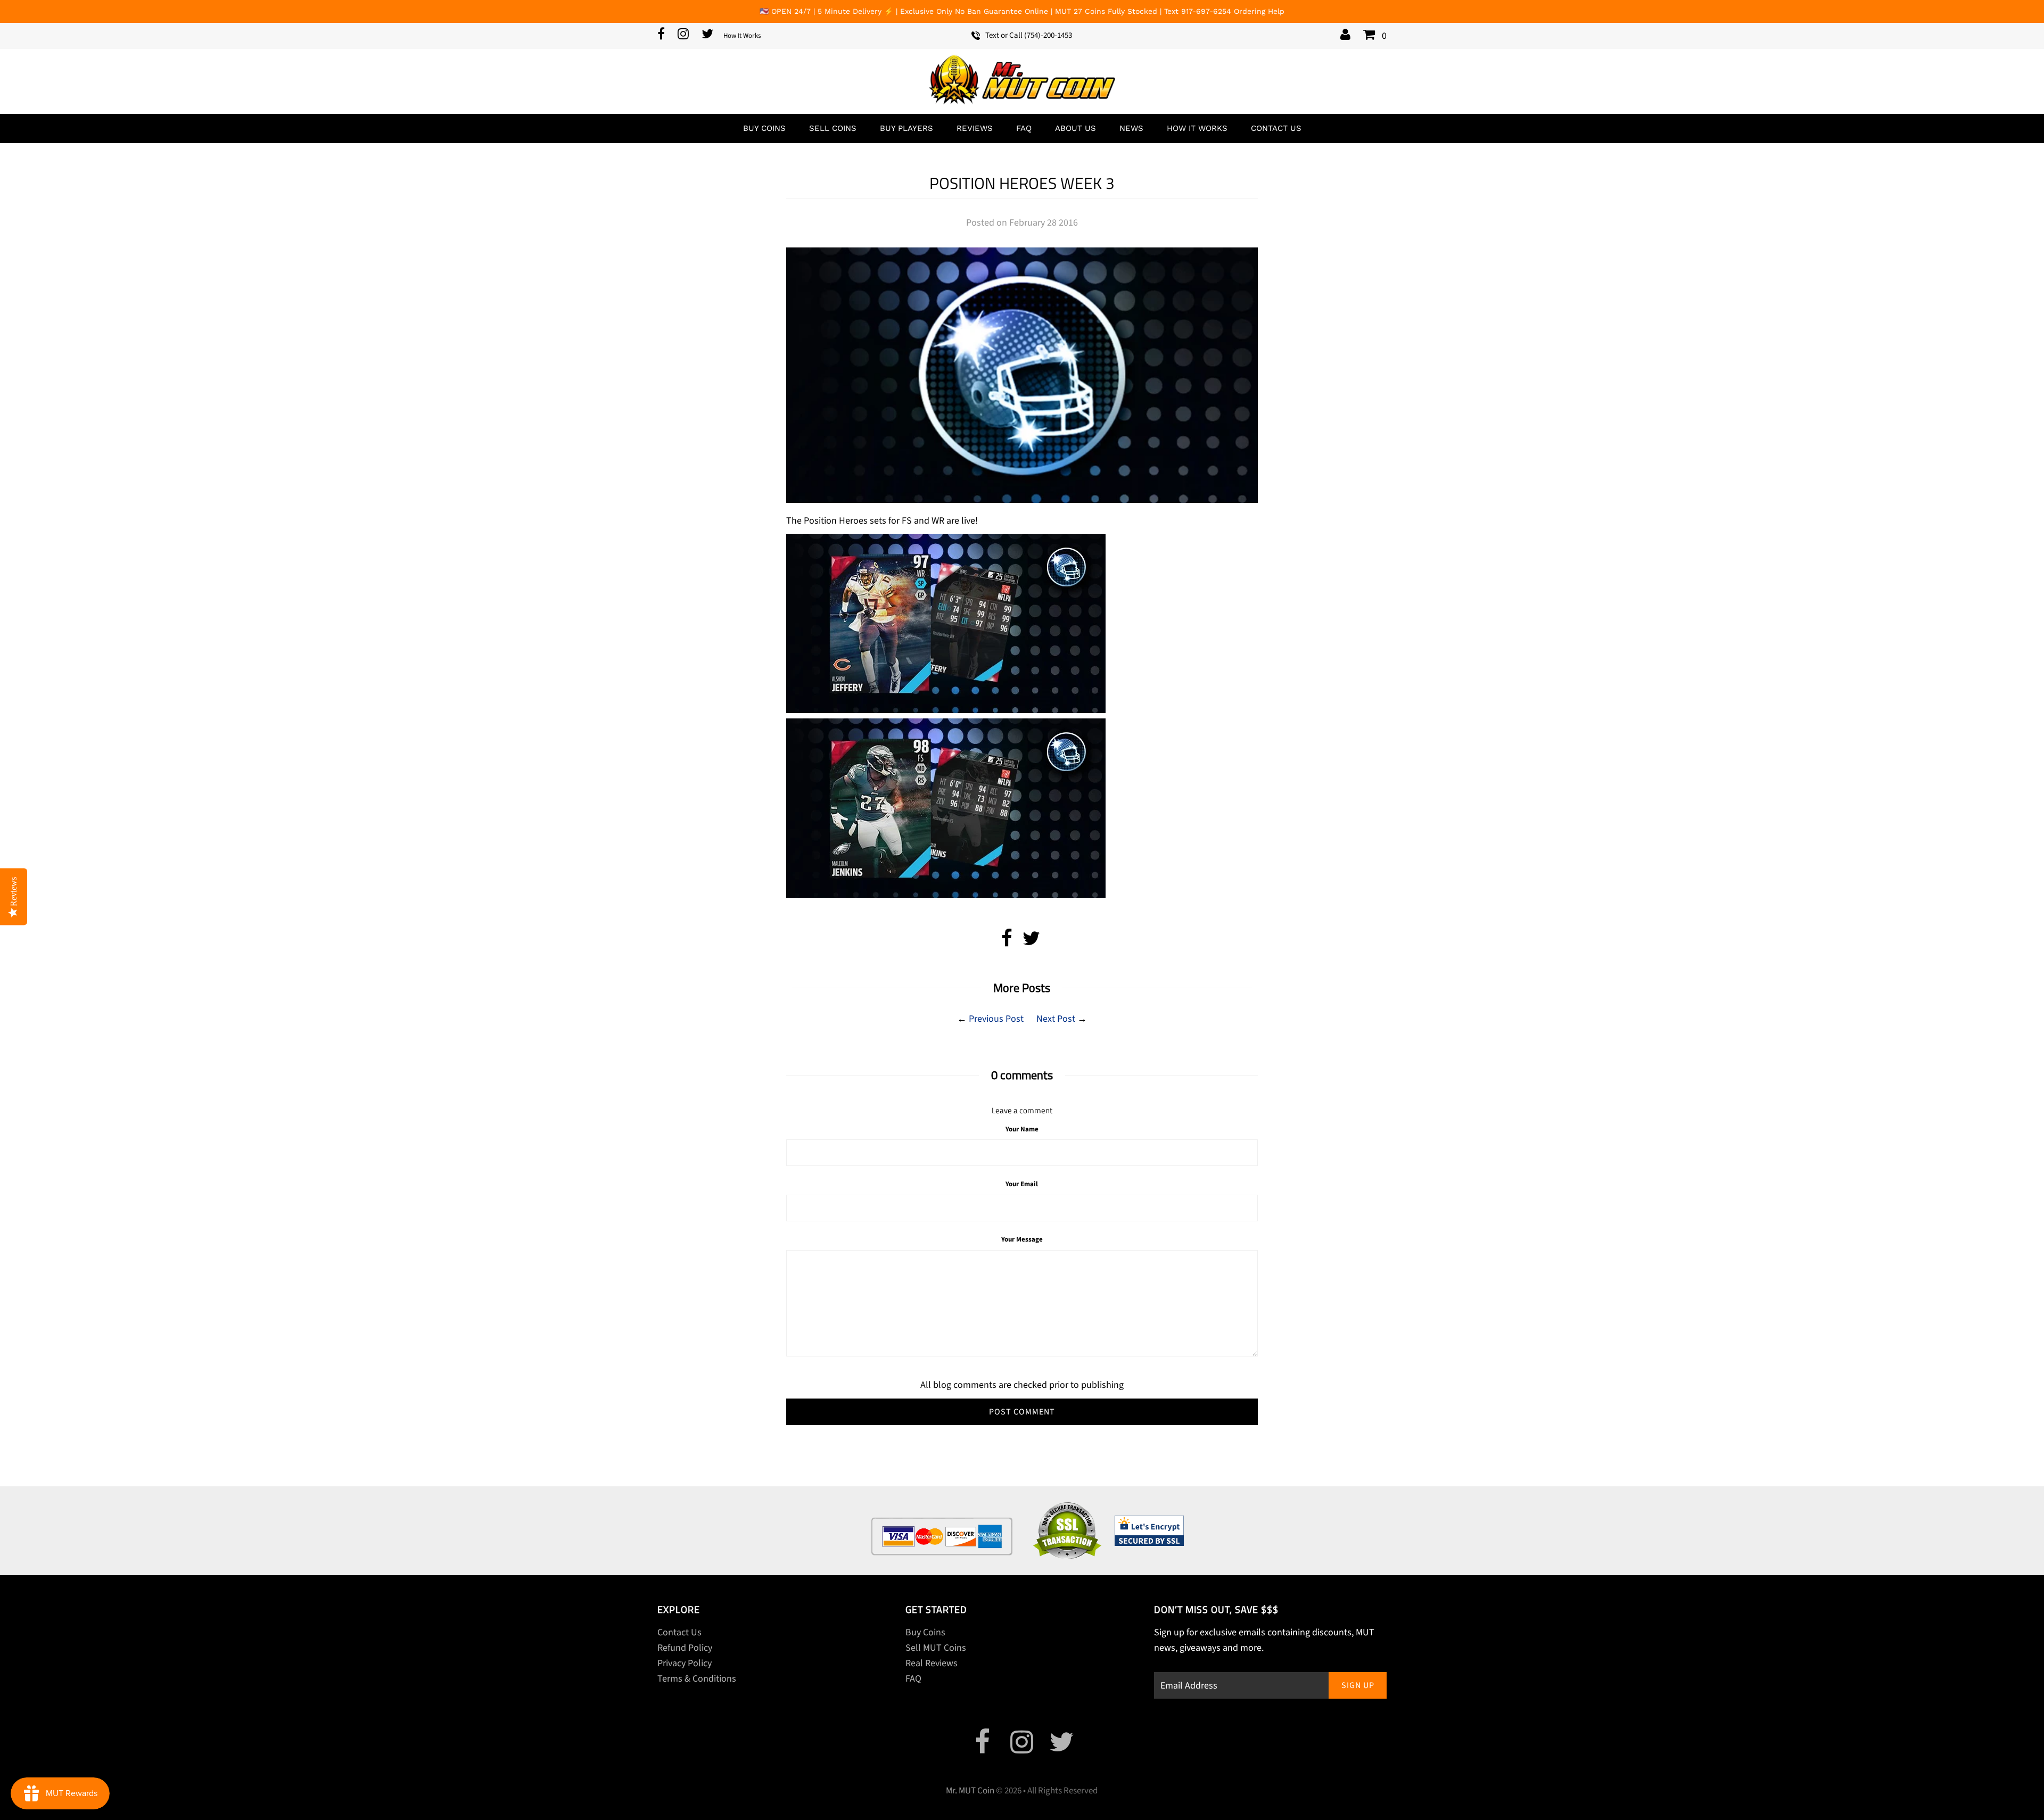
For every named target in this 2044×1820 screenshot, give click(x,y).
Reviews (975, 128)
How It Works (742, 36)
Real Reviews (932, 1663)
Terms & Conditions (697, 1679)
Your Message (1022, 1239)
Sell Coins (833, 128)
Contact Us (1276, 128)
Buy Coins (764, 128)
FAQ (1024, 128)
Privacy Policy (685, 1663)
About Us (1075, 128)
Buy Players (906, 128)
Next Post (1056, 1019)
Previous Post (996, 1019)
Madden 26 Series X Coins (1969, 1795)
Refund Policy (685, 1648)
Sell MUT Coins (936, 1648)
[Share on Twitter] (1031, 942)
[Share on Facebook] (1007, 942)
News (1131, 128)
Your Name (1022, 1129)
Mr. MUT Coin (970, 1791)
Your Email (1022, 1184)
